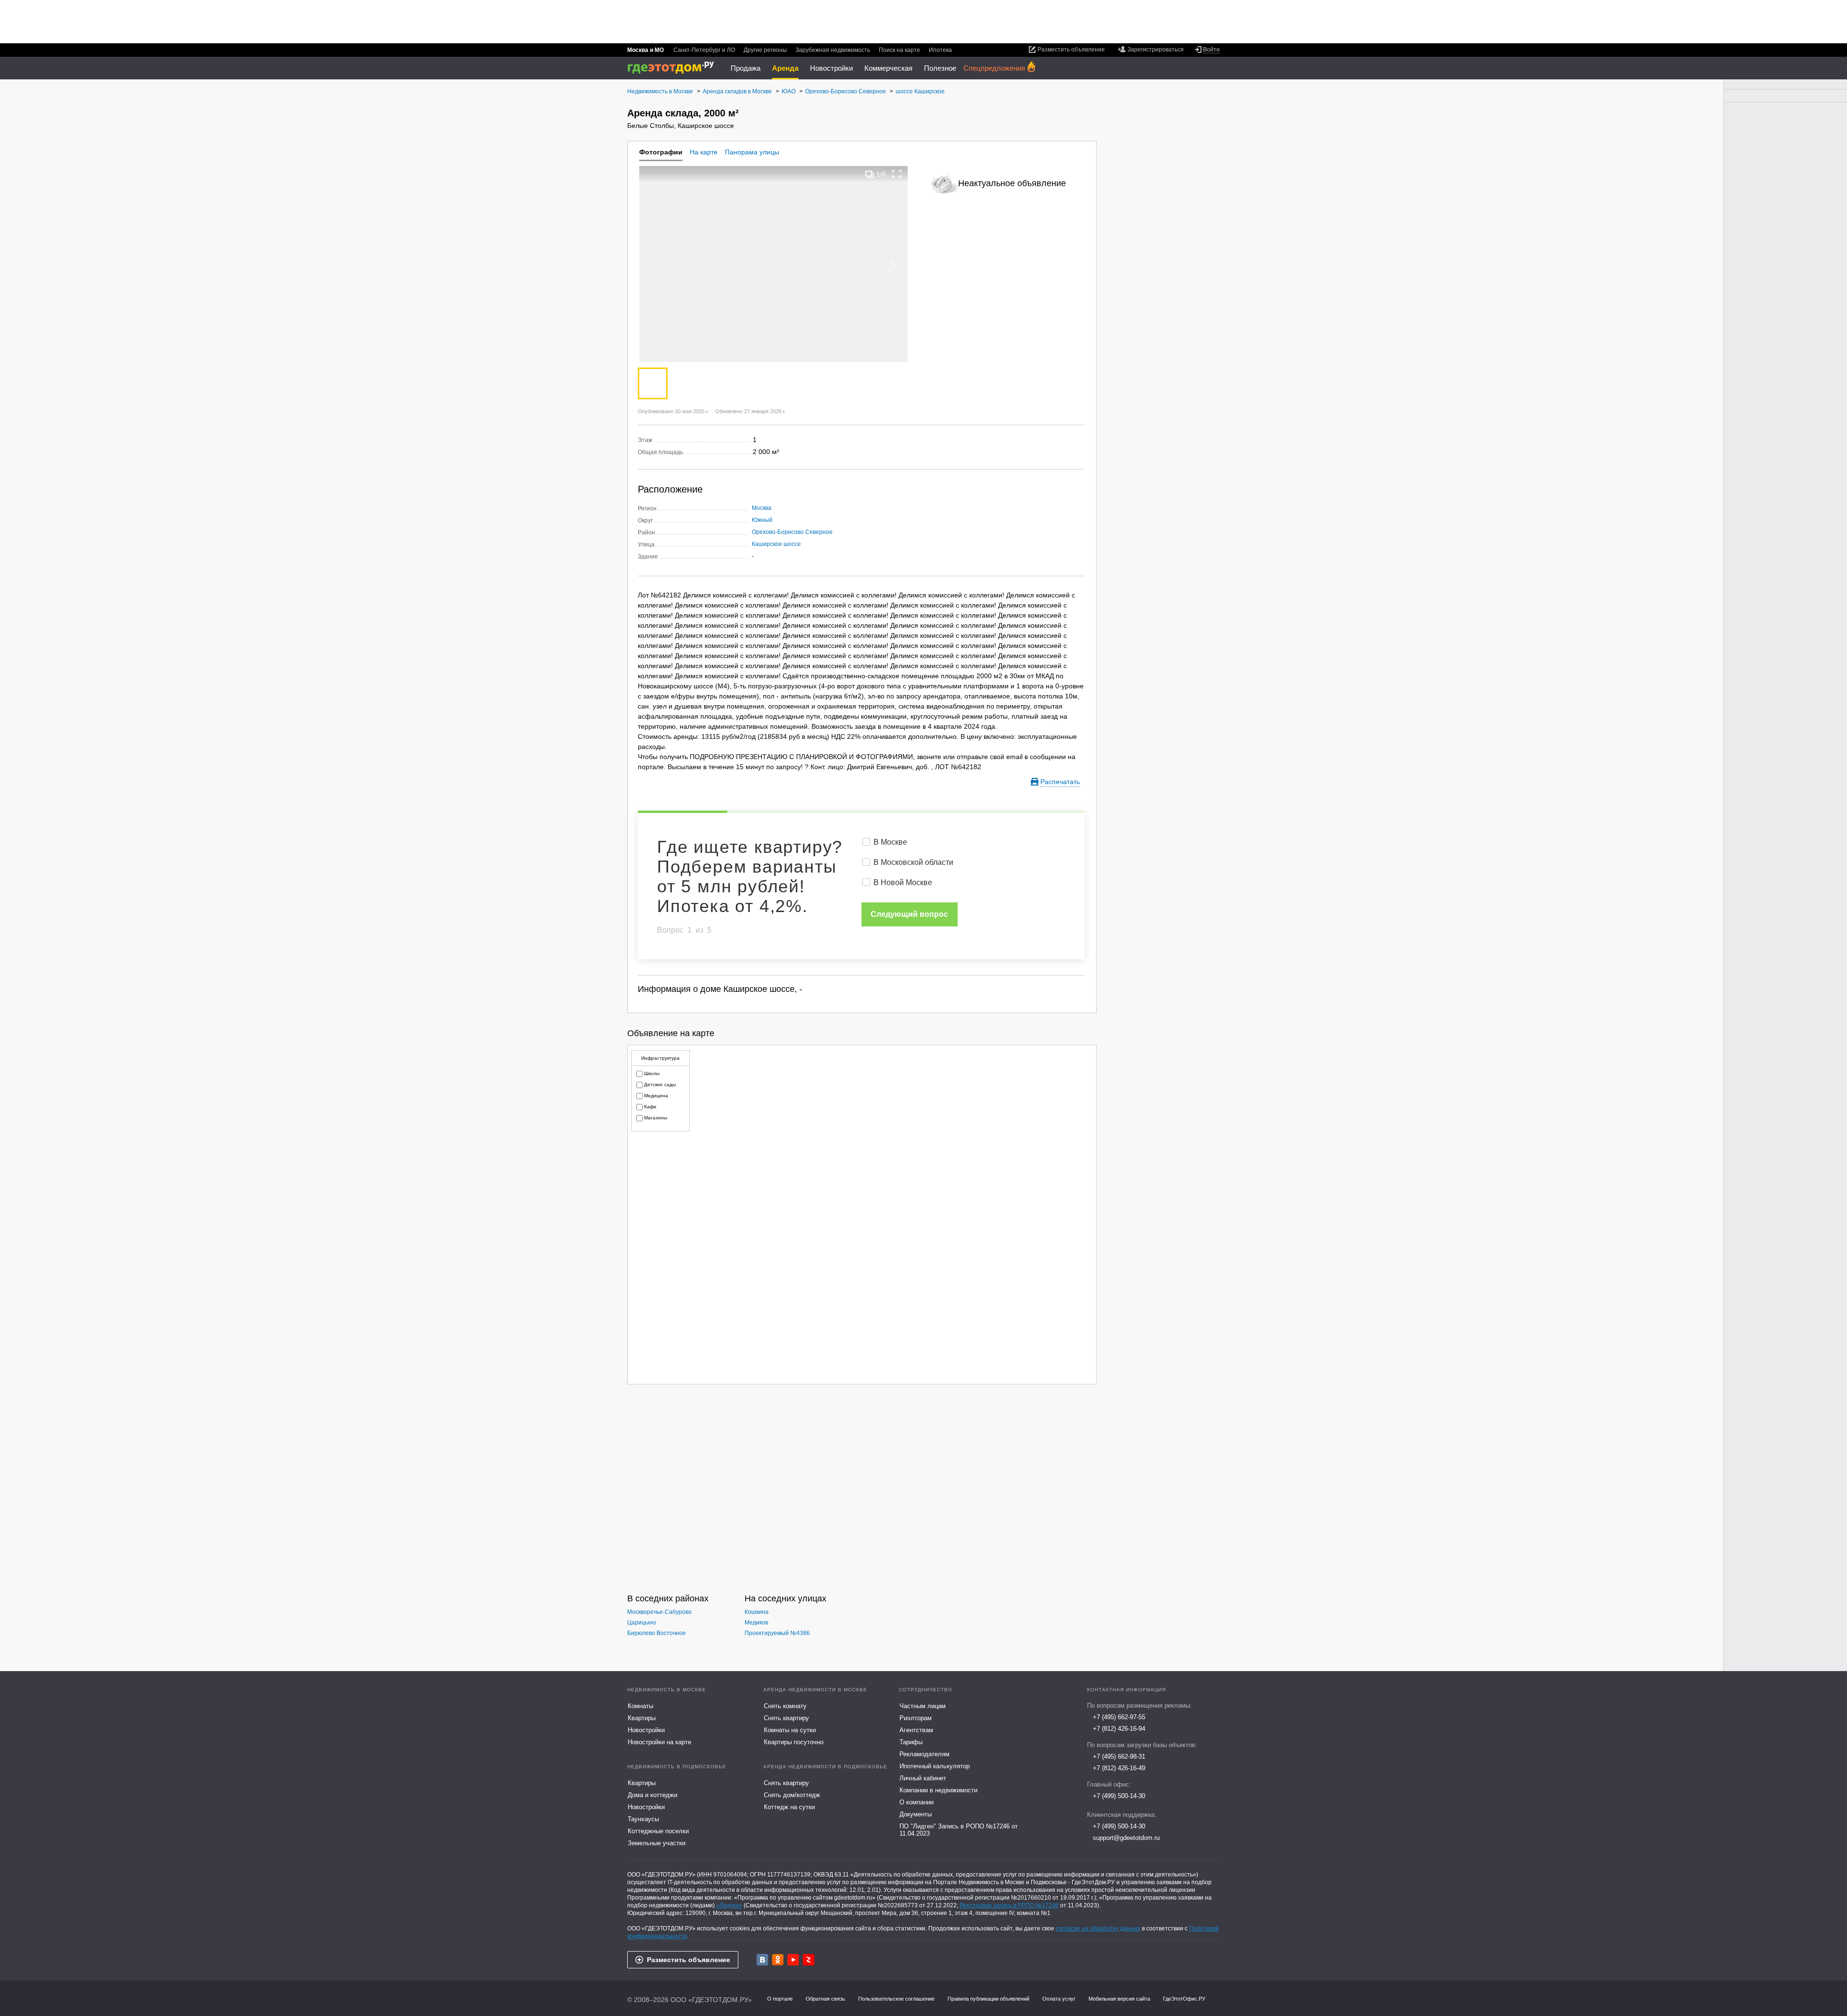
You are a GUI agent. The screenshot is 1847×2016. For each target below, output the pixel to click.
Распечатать (1060, 782)
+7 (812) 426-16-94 (1119, 1729)
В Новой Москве (903, 882)
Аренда (785, 68)
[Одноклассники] (778, 1960)
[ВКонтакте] (762, 1960)
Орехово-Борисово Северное (792, 532)
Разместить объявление (689, 1960)
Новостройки (831, 68)
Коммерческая (888, 68)
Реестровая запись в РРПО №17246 (1009, 1905)
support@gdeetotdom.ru (1126, 1838)
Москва (762, 508)
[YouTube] (793, 1960)
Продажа (746, 68)
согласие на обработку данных (1098, 1928)
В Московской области (913, 862)
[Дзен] (809, 1960)
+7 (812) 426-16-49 (1119, 1768)
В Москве (890, 842)
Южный (762, 520)
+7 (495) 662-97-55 (1119, 1717)
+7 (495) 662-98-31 (1119, 1756)
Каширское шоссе (776, 544)
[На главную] (674, 68)
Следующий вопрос (909, 914)
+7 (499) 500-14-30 (1119, 1796)
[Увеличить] (897, 174)
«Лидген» (729, 1905)
